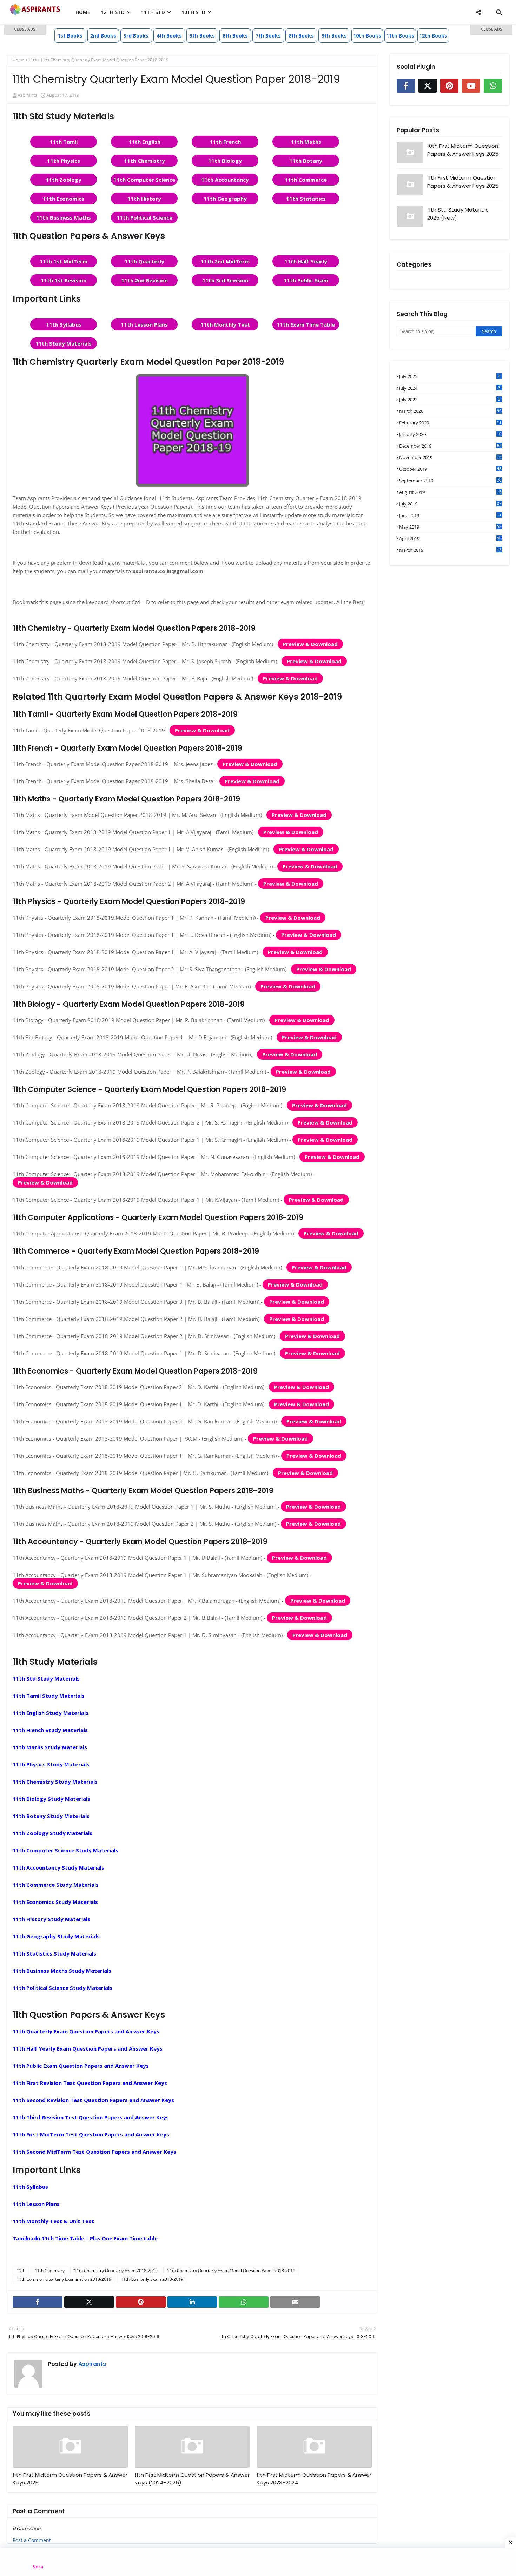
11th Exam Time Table (306, 324)
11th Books (400, 36)
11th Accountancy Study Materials (58, 1867)
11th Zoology (64, 180)
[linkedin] (192, 2302)
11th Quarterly (144, 261)
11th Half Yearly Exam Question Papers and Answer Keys (88, 2048)
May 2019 (450, 527)
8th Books (301, 36)
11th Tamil (64, 142)
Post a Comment (32, 2540)
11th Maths (306, 142)
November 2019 (450, 457)
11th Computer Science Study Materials (65, 1850)
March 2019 (450, 550)
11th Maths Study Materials (50, 1747)
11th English (144, 142)
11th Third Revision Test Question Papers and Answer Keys (91, 2117)
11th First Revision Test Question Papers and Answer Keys (90, 2083)
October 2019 (450, 469)
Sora (38, 2567)
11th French (225, 142)
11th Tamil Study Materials (49, 1696)
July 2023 (450, 400)
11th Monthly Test (225, 324)
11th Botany (306, 161)
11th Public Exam (306, 280)
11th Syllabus (64, 324)
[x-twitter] (89, 2302)
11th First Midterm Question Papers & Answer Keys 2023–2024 (314, 2479)
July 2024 (450, 388)
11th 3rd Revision (225, 280)
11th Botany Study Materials (51, 1816)
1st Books (70, 36)
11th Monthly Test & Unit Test (53, 2221)
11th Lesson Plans (144, 324)
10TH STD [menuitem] (193, 12)
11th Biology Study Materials (51, 1799)
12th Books (433, 36)
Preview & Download (310, 644)
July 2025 (450, 376)
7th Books (268, 36)
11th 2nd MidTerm (225, 261)
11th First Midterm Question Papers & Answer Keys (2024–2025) (192, 2479)
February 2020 (450, 423)
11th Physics (64, 161)
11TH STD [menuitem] (153, 12)
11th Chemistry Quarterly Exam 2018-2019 (116, 2271)
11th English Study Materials (51, 1713)
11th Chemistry (144, 161)
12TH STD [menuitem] (113, 12)
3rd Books (136, 36)
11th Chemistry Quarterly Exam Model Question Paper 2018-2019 (231, 2271)
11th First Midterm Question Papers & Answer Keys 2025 (70, 2479)
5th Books (202, 36)
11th (21, 2271)
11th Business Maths (64, 217)
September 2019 (450, 481)
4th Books (169, 36)
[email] (295, 2302)
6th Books (235, 36)
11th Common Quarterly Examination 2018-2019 (64, 2279)
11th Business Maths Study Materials (62, 1971)
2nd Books (103, 36)
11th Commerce (306, 180)
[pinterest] (141, 2302)
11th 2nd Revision (144, 280)
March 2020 (450, 411)
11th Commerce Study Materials (56, 1885)
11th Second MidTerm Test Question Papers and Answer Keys (94, 2152)
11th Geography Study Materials (56, 1936)
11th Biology (225, 161)
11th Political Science (144, 217)
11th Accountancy (225, 180)
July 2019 (450, 504)
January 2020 (450, 434)
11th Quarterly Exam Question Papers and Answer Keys (86, 2031)
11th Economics (64, 199)
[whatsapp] (244, 2302)
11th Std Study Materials (46, 1678)
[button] (25, 30)
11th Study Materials (64, 343)
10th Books (367, 36)
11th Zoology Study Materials (52, 1833)
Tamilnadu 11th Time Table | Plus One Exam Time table (85, 2238)
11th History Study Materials (51, 1919)
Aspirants (91, 2364)
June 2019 (450, 515)
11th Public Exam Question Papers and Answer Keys (81, 2066)
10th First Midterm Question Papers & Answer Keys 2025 (463, 150)
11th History (144, 199)
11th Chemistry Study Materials (55, 1782)
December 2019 (450, 446)
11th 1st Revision (64, 280)
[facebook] (38, 2302)
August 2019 (450, 492)
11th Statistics (306, 199)
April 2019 (450, 538)
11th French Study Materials (50, 1730)
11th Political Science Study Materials (62, 1988)
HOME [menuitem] (83, 12)
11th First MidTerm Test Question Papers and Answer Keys (91, 2134)
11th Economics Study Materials (55, 1902)
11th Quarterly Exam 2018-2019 (152, 2279)
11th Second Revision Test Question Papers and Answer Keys (93, 2100)
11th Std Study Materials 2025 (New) (458, 214)
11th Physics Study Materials (51, 1764)
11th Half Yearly (306, 261)
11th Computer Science (144, 180)
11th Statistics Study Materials (54, 1953)
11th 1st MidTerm (64, 261)
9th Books (334, 36)
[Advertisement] (25, 137)
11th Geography (225, 199)
